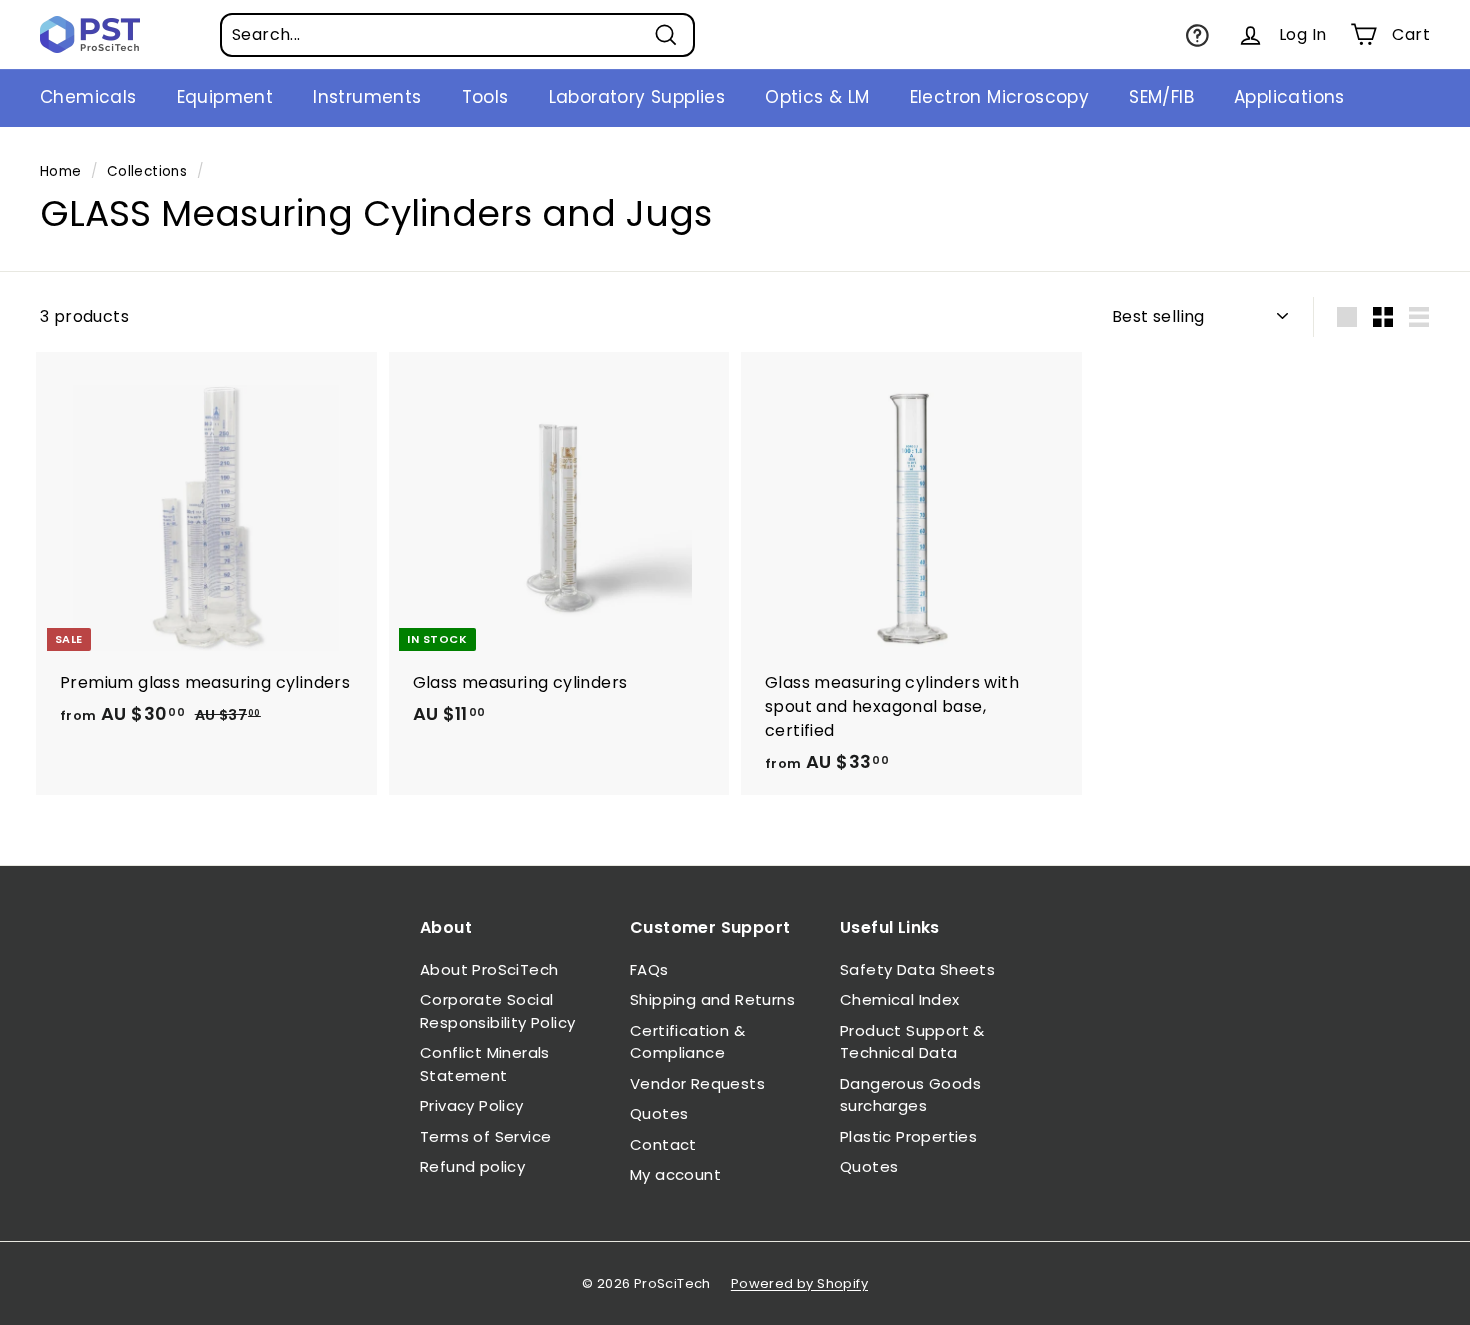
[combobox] (457, 35)
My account (675, 1174)
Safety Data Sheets (917, 969)
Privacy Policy (472, 1105)
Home (61, 171)
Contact (663, 1144)
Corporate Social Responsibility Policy (497, 1011)
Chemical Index (900, 999)
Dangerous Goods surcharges (910, 1095)
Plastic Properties (908, 1136)
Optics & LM (817, 97)
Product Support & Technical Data (912, 1042)
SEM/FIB (1161, 97)
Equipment (225, 97)
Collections (147, 171)
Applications (1289, 97)
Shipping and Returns (712, 999)
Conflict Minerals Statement (485, 1064)
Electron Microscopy (1000, 97)
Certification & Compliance (687, 1042)
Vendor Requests (697, 1083)
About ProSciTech (489, 969)
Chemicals (88, 97)
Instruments (367, 97)
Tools (485, 97)
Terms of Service (485, 1136)
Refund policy (472, 1166)
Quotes (659, 1113)
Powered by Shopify (799, 1283)
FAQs (649, 969)
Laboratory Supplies (637, 97)
